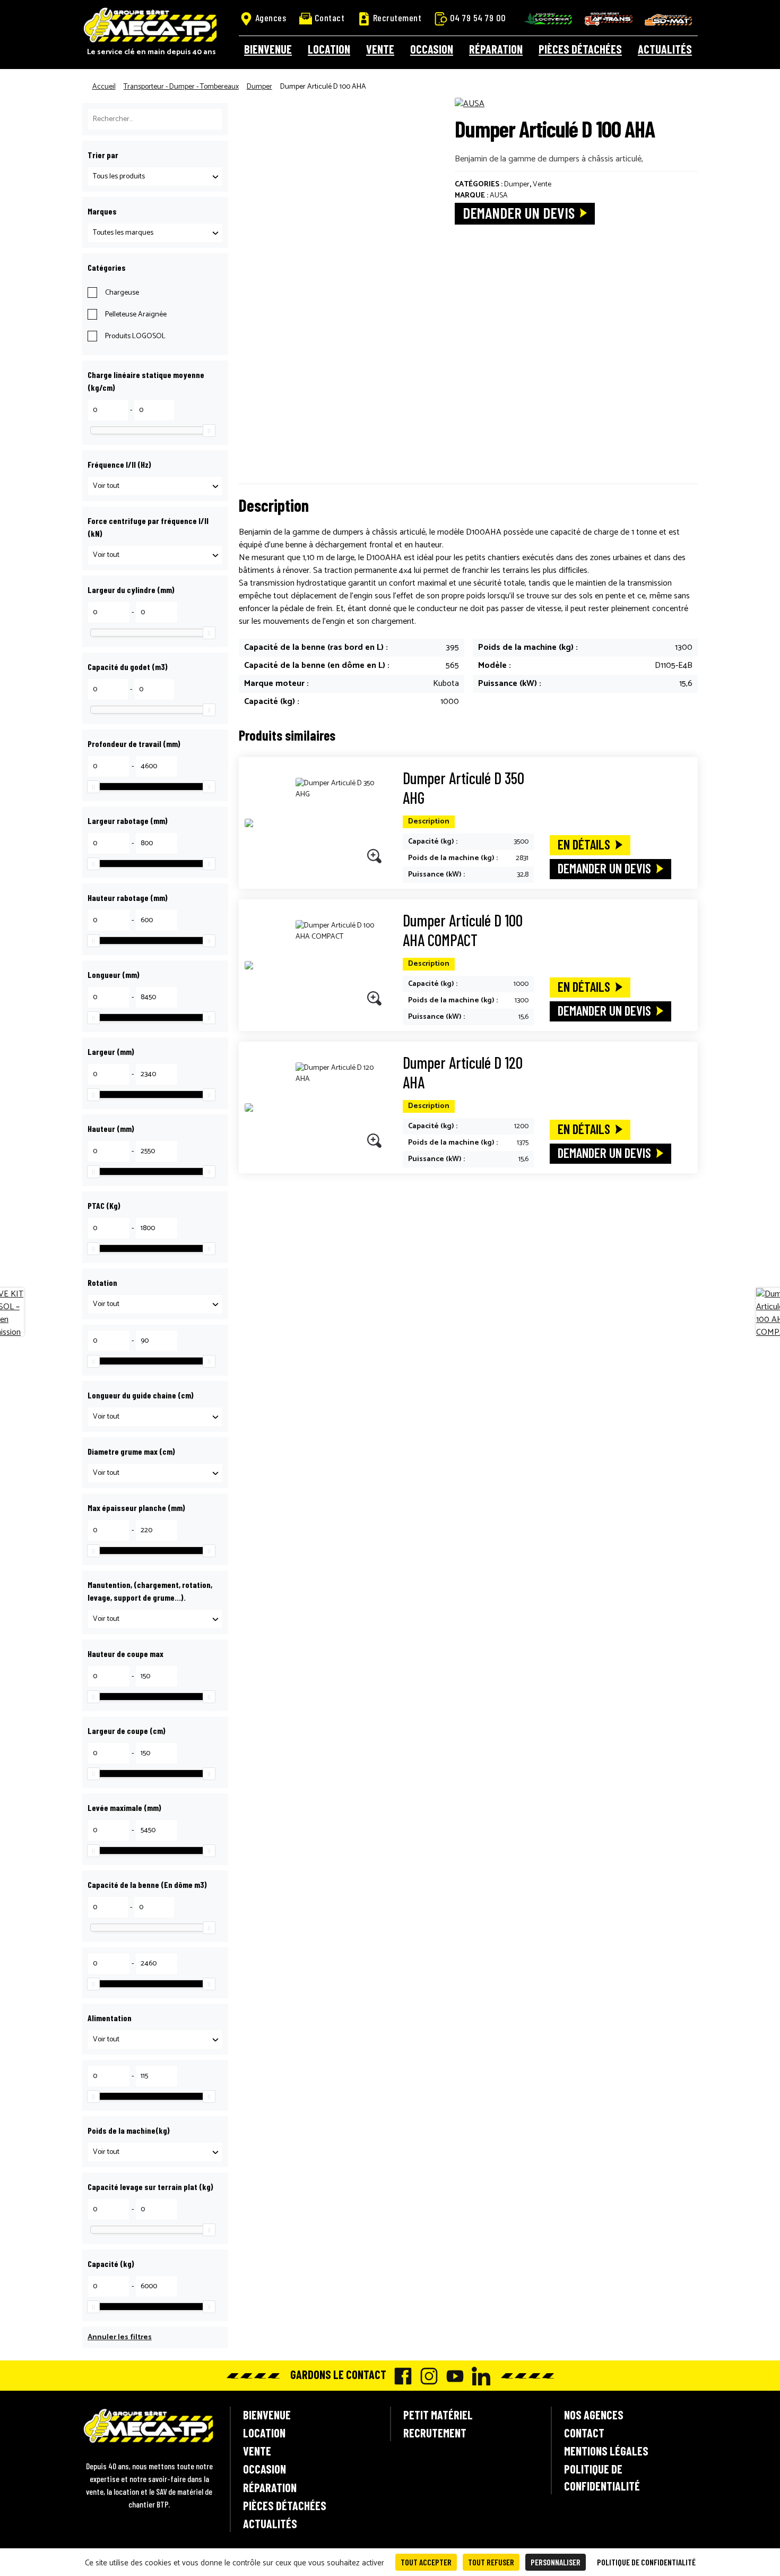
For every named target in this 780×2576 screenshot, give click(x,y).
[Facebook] (400, 2376)
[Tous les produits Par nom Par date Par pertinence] (155, 177)
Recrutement (397, 18)
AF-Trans (609, 19)
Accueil (104, 87)
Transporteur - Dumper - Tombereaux (181, 87)
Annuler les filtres (120, 2337)
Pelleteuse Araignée (136, 315)
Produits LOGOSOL (135, 336)
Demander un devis (519, 213)
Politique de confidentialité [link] (646, 2562)
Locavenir (548, 19)
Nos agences (594, 2415)
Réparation (496, 49)
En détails (584, 844)
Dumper (259, 87)
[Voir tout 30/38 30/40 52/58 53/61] (155, 486)
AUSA (499, 196)
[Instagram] (426, 2376)
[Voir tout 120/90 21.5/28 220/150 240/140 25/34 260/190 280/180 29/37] (155, 555)
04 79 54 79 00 (478, 18)
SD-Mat (669, 20)
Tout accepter (426, 2562)
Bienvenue (268, 49)
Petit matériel (438, 2415)
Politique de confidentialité (602, 2477)
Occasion (432, 49)
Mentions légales (606, 2451)
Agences (271, 18)
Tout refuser (491, 2562)
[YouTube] (452, 2376)
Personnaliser (556, 2562)
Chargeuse (122, 293)
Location (329, 49)
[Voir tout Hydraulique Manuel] (155, 1619)
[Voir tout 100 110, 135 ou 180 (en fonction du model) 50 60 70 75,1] (155, 1473)
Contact (330, 18)
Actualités (665, 49)
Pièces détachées (580, 49)
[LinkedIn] (478, 2376)
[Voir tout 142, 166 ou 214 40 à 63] (155, 1417)
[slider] (209, 431)
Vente (380, 49)
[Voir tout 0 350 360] (155, 1304)
